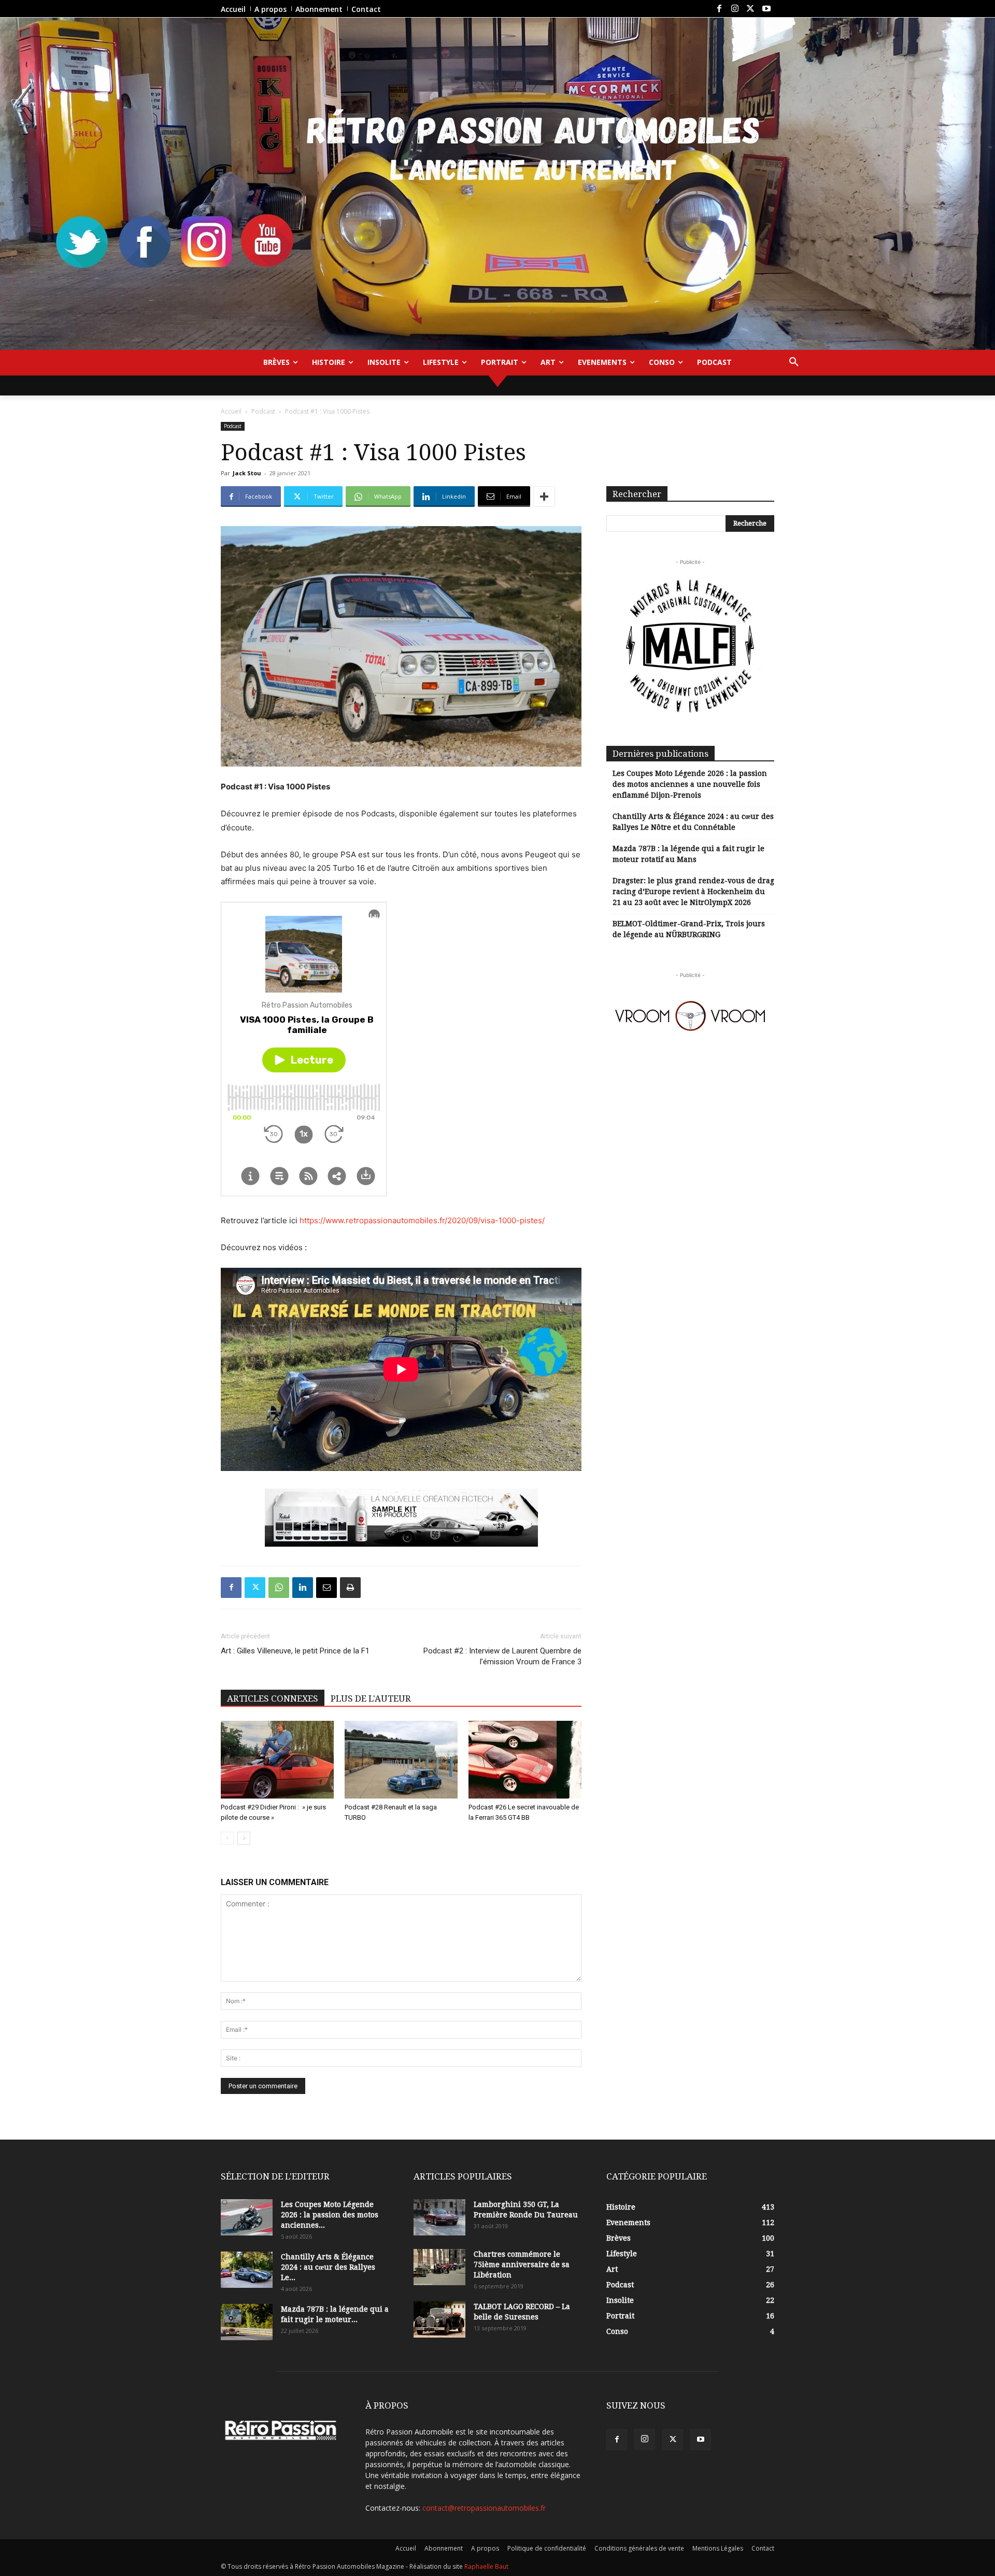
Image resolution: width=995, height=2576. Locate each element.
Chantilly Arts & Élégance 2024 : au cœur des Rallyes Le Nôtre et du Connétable (693, 822)
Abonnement (444, 2548)
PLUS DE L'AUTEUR (371, 1699)
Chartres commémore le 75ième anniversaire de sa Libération (522, 2264)
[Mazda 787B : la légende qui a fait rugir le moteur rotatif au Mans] (247, 2322)
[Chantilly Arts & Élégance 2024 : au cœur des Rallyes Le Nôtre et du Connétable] (247, 2270)
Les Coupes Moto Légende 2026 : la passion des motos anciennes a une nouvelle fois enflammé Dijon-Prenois (690, 784)
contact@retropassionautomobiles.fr (484, 2508)
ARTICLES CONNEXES (273, 1699)
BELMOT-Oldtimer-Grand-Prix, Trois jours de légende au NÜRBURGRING (689, 929)
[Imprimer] (350, 1588)
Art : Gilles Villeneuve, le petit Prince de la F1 (295, 1651)
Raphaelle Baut (486, 2566)
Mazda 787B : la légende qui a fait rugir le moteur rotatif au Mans (688, 854)
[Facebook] (719, 9)
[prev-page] (227, 1838)
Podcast (263, 411)
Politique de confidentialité (547, 2548)
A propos (485, 2548)
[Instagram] (735, 9)
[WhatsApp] (279, 1588)
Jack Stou (247, 473)
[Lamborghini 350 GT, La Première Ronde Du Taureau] (439, 2217)
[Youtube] (766, 9)
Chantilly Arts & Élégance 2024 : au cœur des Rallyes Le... (328, 2267)
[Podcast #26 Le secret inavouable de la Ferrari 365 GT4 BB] (525, 1760)
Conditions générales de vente (639, 2548)
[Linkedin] (303, 1588)
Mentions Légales (718, 2548)
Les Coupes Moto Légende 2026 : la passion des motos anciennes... (330, 2215)
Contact (763, 2548)
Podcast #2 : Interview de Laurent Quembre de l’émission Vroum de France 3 (502, 1656)
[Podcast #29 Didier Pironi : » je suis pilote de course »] (277, 1760)
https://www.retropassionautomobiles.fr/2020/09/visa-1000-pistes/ (422, 1220)
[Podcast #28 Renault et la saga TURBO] (401, 1760)
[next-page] (244, 1838)
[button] (794, 362)
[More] (544, 497)
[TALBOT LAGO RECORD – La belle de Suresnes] (439, 2319)
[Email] (326, 1588)
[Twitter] (750, 9)
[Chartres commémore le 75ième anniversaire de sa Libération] (439, 2267)
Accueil (231, 411)
